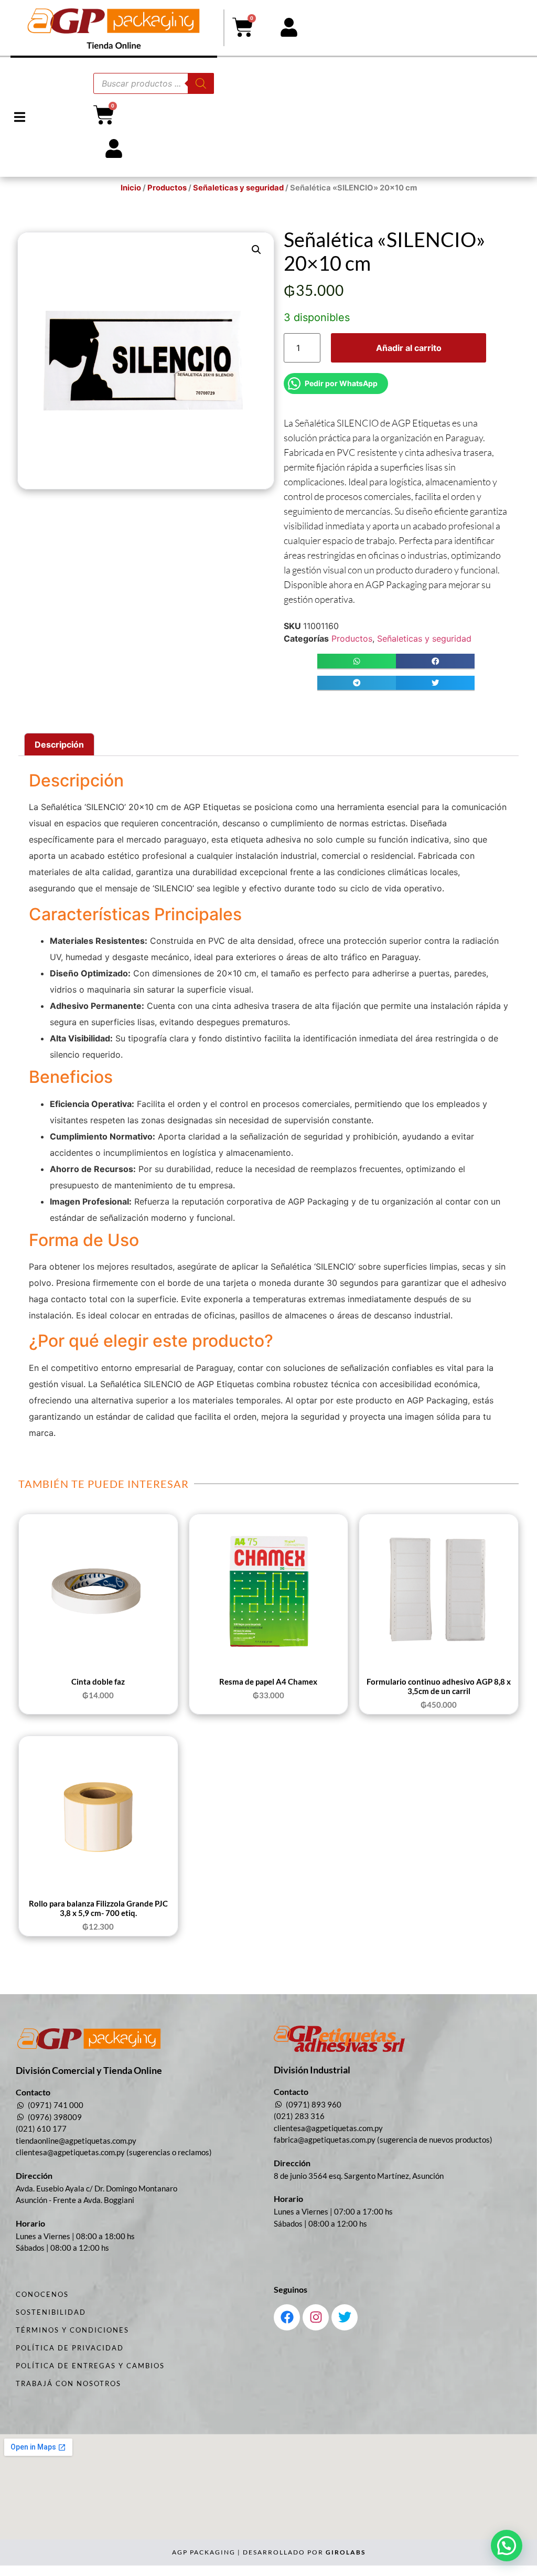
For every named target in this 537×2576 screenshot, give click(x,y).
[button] (20, 117)
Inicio (131, 188)
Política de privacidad (70, 2348)
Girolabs (346, 2552)
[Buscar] (201, 83)
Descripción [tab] (59, 744)
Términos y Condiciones (72, 2330)
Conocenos (42, 2294)
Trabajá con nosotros (68, 2383)
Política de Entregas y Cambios (90, 2366)
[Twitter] (345, 2317)
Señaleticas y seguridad (238, 188)
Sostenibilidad (51, 2312)
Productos (167, 188)
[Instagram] (316, 2317)
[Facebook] (287, 2317)
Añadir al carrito (409, 348)
